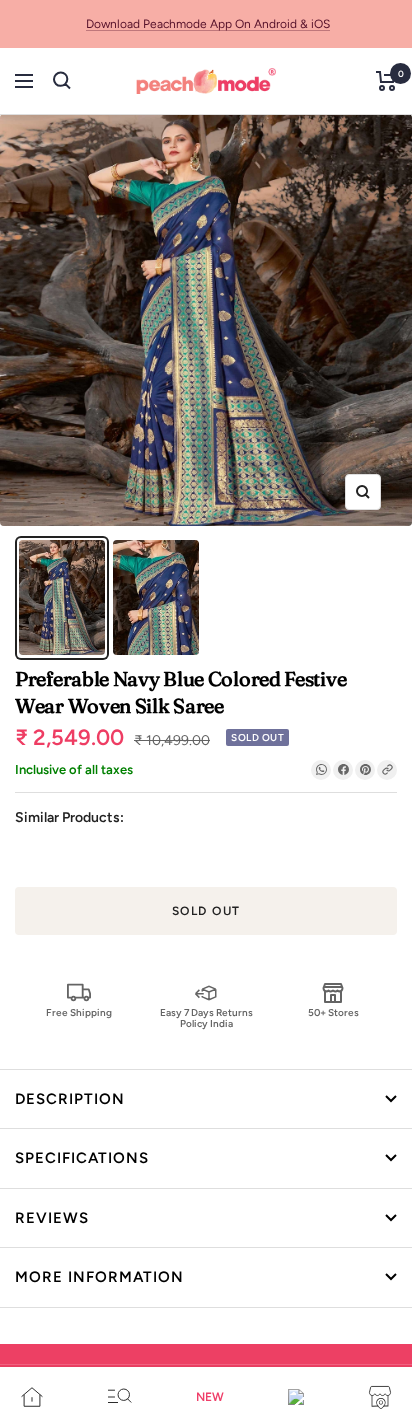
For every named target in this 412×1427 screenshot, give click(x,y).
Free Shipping (79, 1012)
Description (70, 1099)
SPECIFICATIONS (82, 1158)
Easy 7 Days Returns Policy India (206, 1017)
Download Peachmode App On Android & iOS (208, 24)
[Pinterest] (365, 770)
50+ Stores (333, 1012)
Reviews (52, 1218)
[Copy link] (387, 770)
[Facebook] (343, 770)
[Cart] (386, 81)
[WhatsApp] (321, 770)
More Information (99, 1277)
